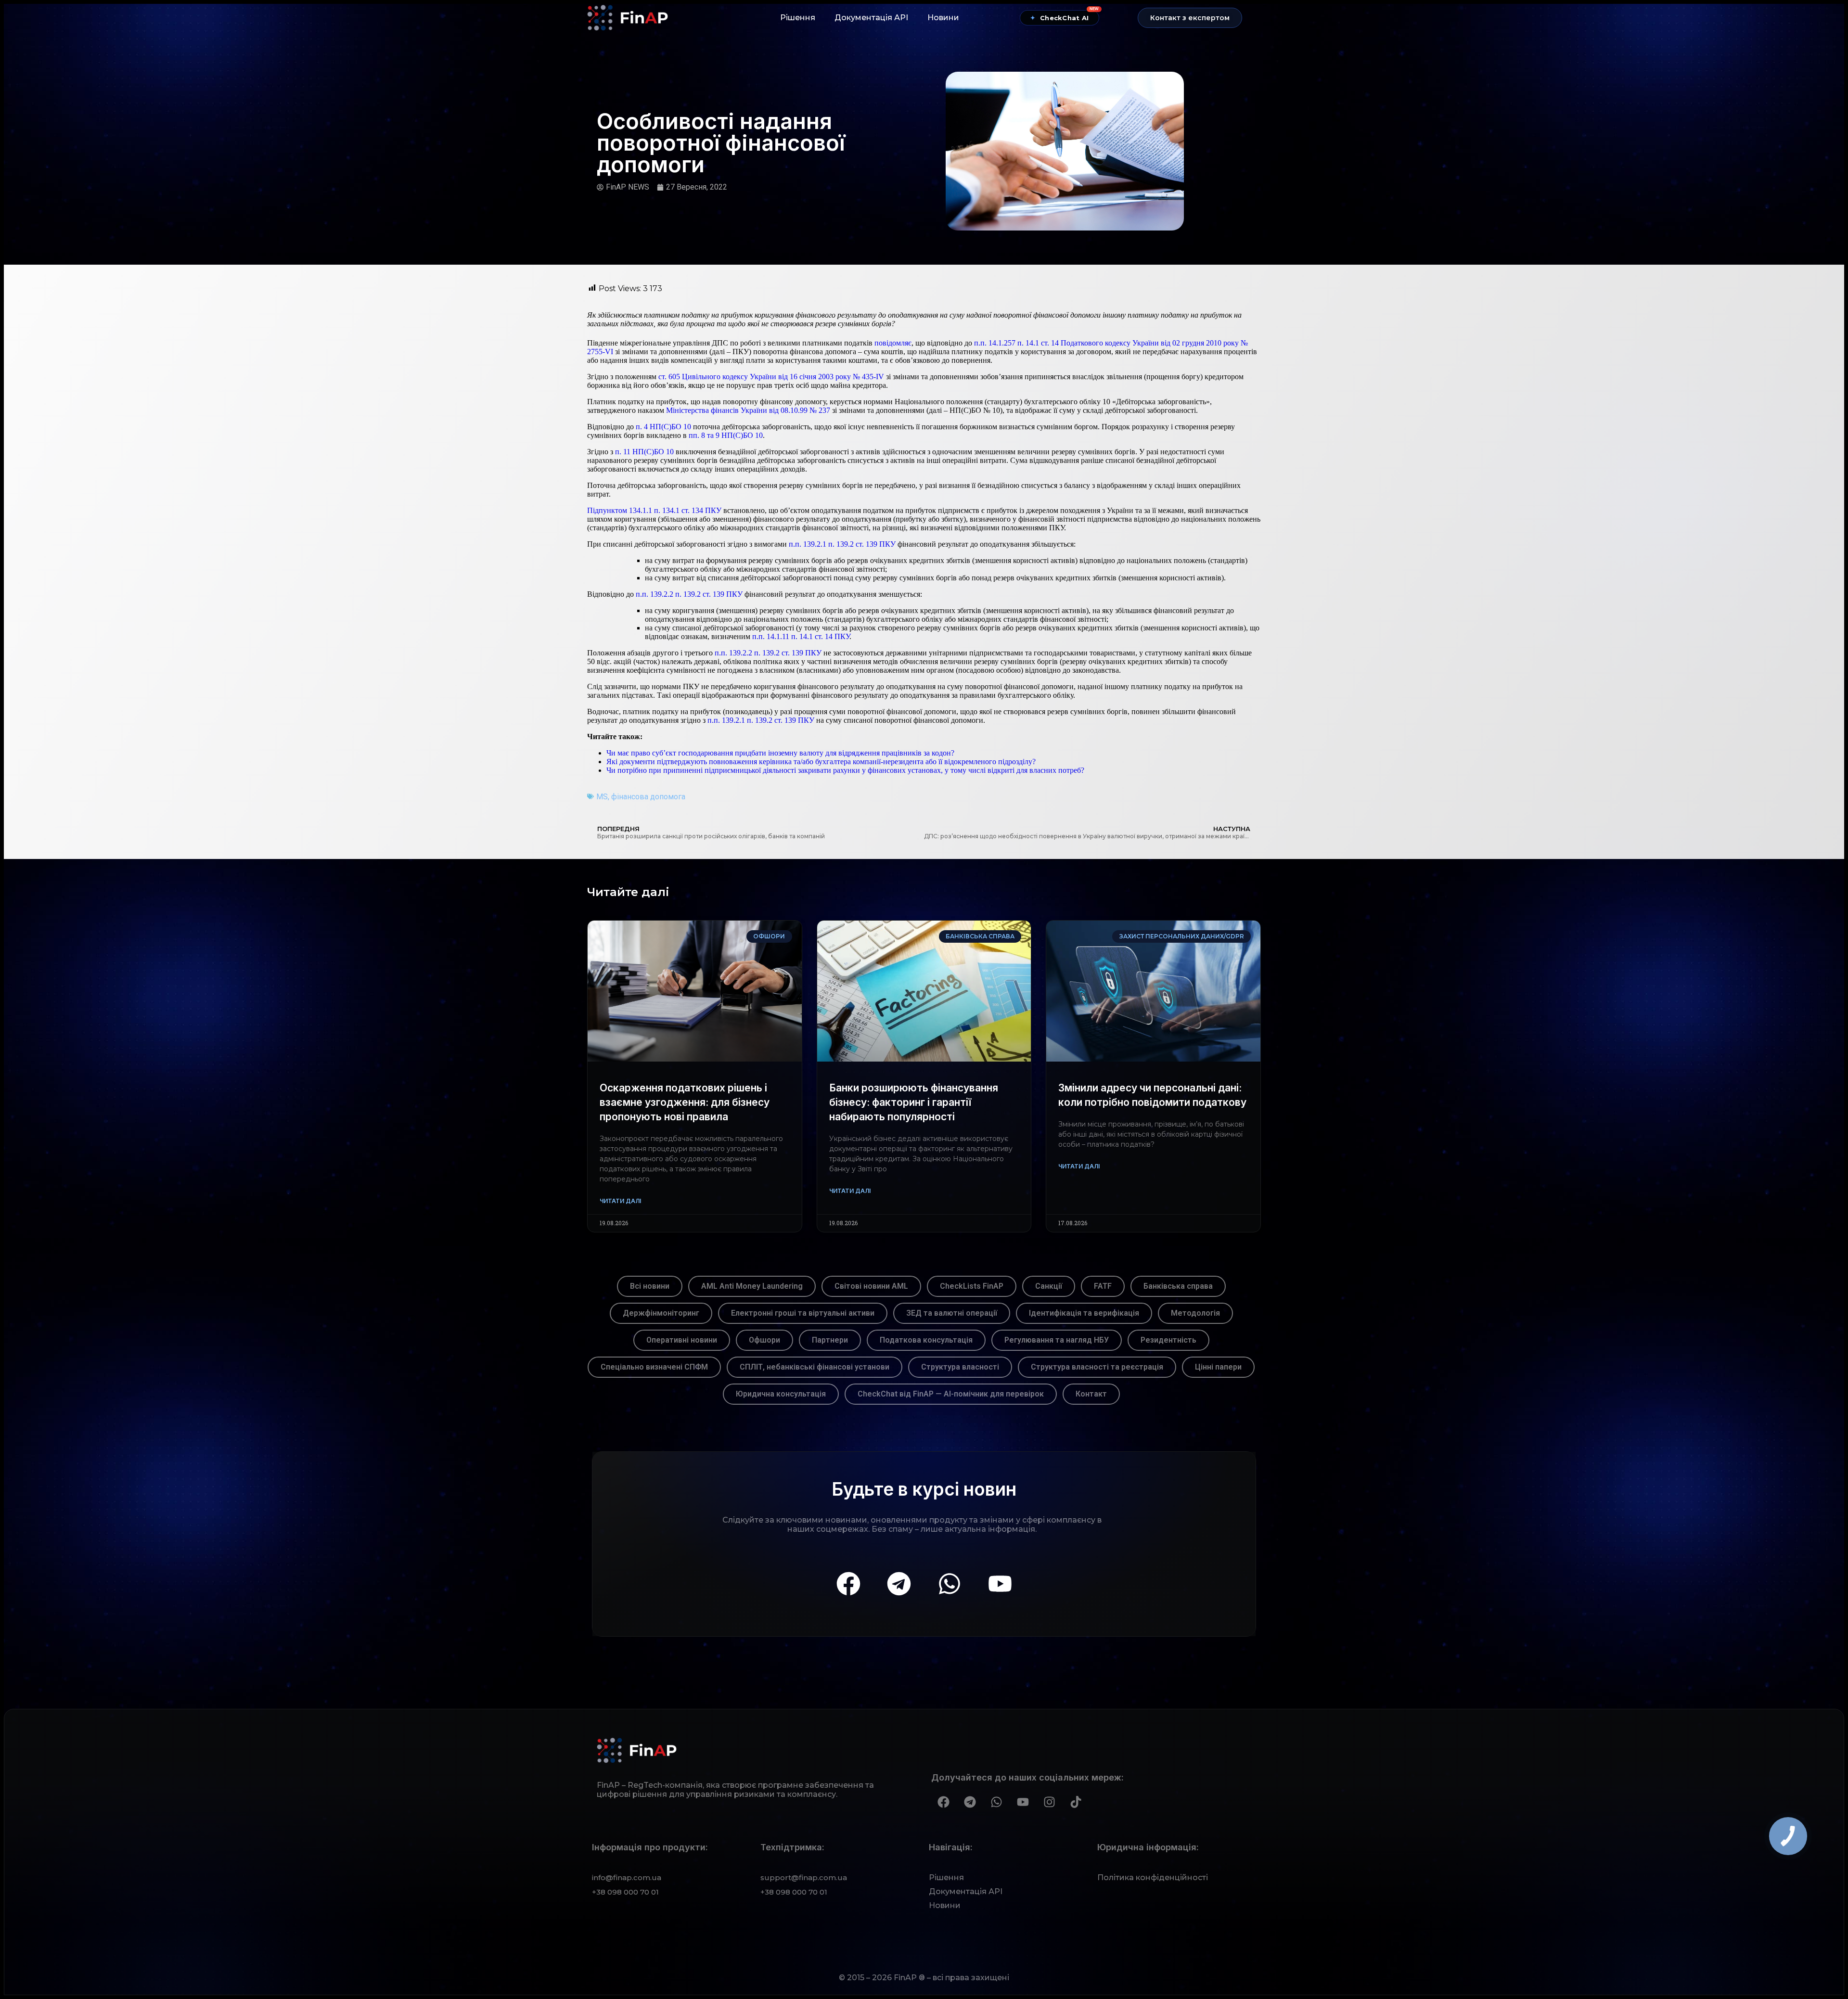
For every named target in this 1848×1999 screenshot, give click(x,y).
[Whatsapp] (950, 1584)
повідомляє (893, 343)
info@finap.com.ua (627, 1877)
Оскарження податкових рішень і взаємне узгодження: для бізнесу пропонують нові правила (685, 1102)
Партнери (830, 1340)
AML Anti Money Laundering (752, 1286)
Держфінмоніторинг (661, 1313)
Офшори (764, 1340)
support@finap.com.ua (804, 1877)
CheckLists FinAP (972, 1286)
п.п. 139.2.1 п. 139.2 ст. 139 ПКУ (842, 544)
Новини (943, 18)
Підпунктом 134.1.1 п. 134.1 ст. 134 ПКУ (654, 510)
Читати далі (620, 1201)
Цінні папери (1218, 1367)
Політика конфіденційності (1153, 1877)
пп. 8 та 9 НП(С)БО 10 (726, 435)
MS (602, 797)
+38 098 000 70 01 (625, 1892)
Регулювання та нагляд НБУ (1057, 1340)
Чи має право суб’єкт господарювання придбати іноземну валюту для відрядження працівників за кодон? (780, 753)
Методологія (1195, 1313)
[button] (1190, 18)
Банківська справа (1178, 1286)
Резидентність (1168, 1340)
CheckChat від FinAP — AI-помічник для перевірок (951, 1394)
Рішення (798, 18)
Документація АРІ (871, 18)
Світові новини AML (871, 1286)
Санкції (1049, 1286)
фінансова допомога (648, 797)
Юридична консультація (781, 1394)
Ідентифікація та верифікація (1084, 1313)
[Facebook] (848, 1584)
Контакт (1091, 1394)
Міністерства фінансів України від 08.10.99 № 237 (748, 410)
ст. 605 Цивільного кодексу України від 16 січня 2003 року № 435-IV (771, 377)
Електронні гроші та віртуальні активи (803, 1313)
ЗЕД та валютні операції (952, 1313)
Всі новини (650, 1286)
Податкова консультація (926, 1340)
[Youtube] (1000, 1584)
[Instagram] (1049, 1802)
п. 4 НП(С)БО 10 (663, 427)
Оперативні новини (682, 1340)
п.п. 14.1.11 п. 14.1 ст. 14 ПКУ (801, 636)
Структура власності (960, 1367)
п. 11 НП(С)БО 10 (644, 452)
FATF (1103, 1286)
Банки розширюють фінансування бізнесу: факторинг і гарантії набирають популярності (914, 1102)
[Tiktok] (1076, 1802)
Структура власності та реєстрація (1097, 1367)
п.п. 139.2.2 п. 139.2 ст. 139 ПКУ (689, 594)
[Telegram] (899, 1584)
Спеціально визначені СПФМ (654, 1367)
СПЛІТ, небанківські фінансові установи (815, 1367)
